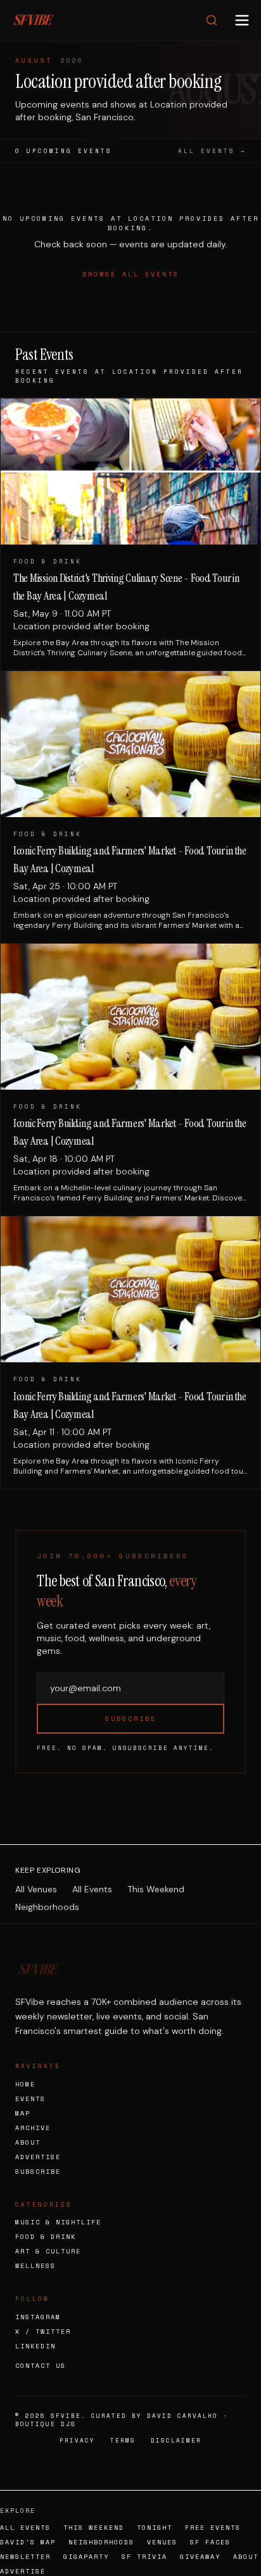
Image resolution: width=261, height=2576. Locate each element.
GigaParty (86, 2557)
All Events (92, 1889)
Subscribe (131, 1719)
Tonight (155, 2528)
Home (25, 2084)
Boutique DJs (46, 2424)
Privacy (77, 2440)
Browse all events (131, 274)
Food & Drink (46, 2237)
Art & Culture (48, 2251)
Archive (33, 2128)
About (28, 2142)
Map (23, 2113)
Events (30, 2099)
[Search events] (212, 20)
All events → (212, 151)
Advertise (38, 2157)
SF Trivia (144, 2557)
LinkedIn (35, 2346)
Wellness (35, 2266)
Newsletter (25, 2557)
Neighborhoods (47, 1907)
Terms (123, 2440)
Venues (162, 2542)
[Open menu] (242, 20)
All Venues (36, 1889)
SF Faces (210, 2542)
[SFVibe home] (33, 20)
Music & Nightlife (58, 2222)
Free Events (213, 2528)
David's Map (28, 2542)
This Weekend (156, 1889)
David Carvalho (182, 2416)
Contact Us (41, 2366)
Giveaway (200, 2557)
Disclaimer (176, 2440)
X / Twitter (43, 2332)
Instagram (38, 2317)
